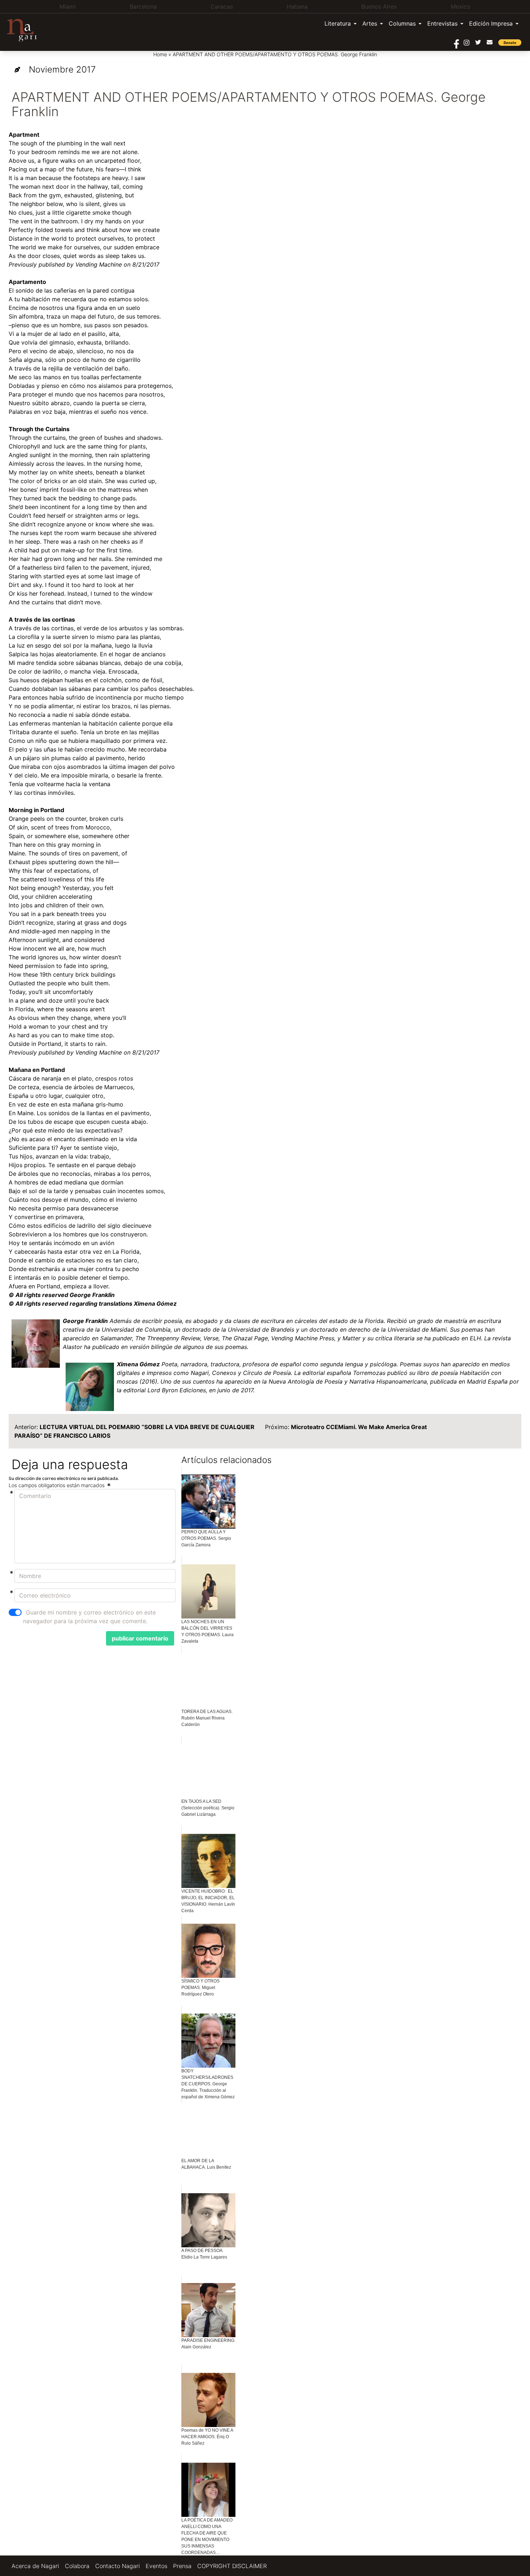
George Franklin (85, 1321)
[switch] (15, 1612)
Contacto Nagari (118, 2566)
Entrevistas (442, 23)
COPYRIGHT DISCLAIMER (232, 2566)
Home (160, 54)
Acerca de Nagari (35, 2566)
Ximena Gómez (138, 1364)
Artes (370, 23)
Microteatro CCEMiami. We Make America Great (359, 1427)
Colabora (77, 2566)
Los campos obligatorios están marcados (57, 1485)
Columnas (402, 23)
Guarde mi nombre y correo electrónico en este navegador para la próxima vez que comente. (89, 1617)
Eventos (156, 2566)
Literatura (338, 23)
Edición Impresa (491, 23)
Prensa (182, 2566)
